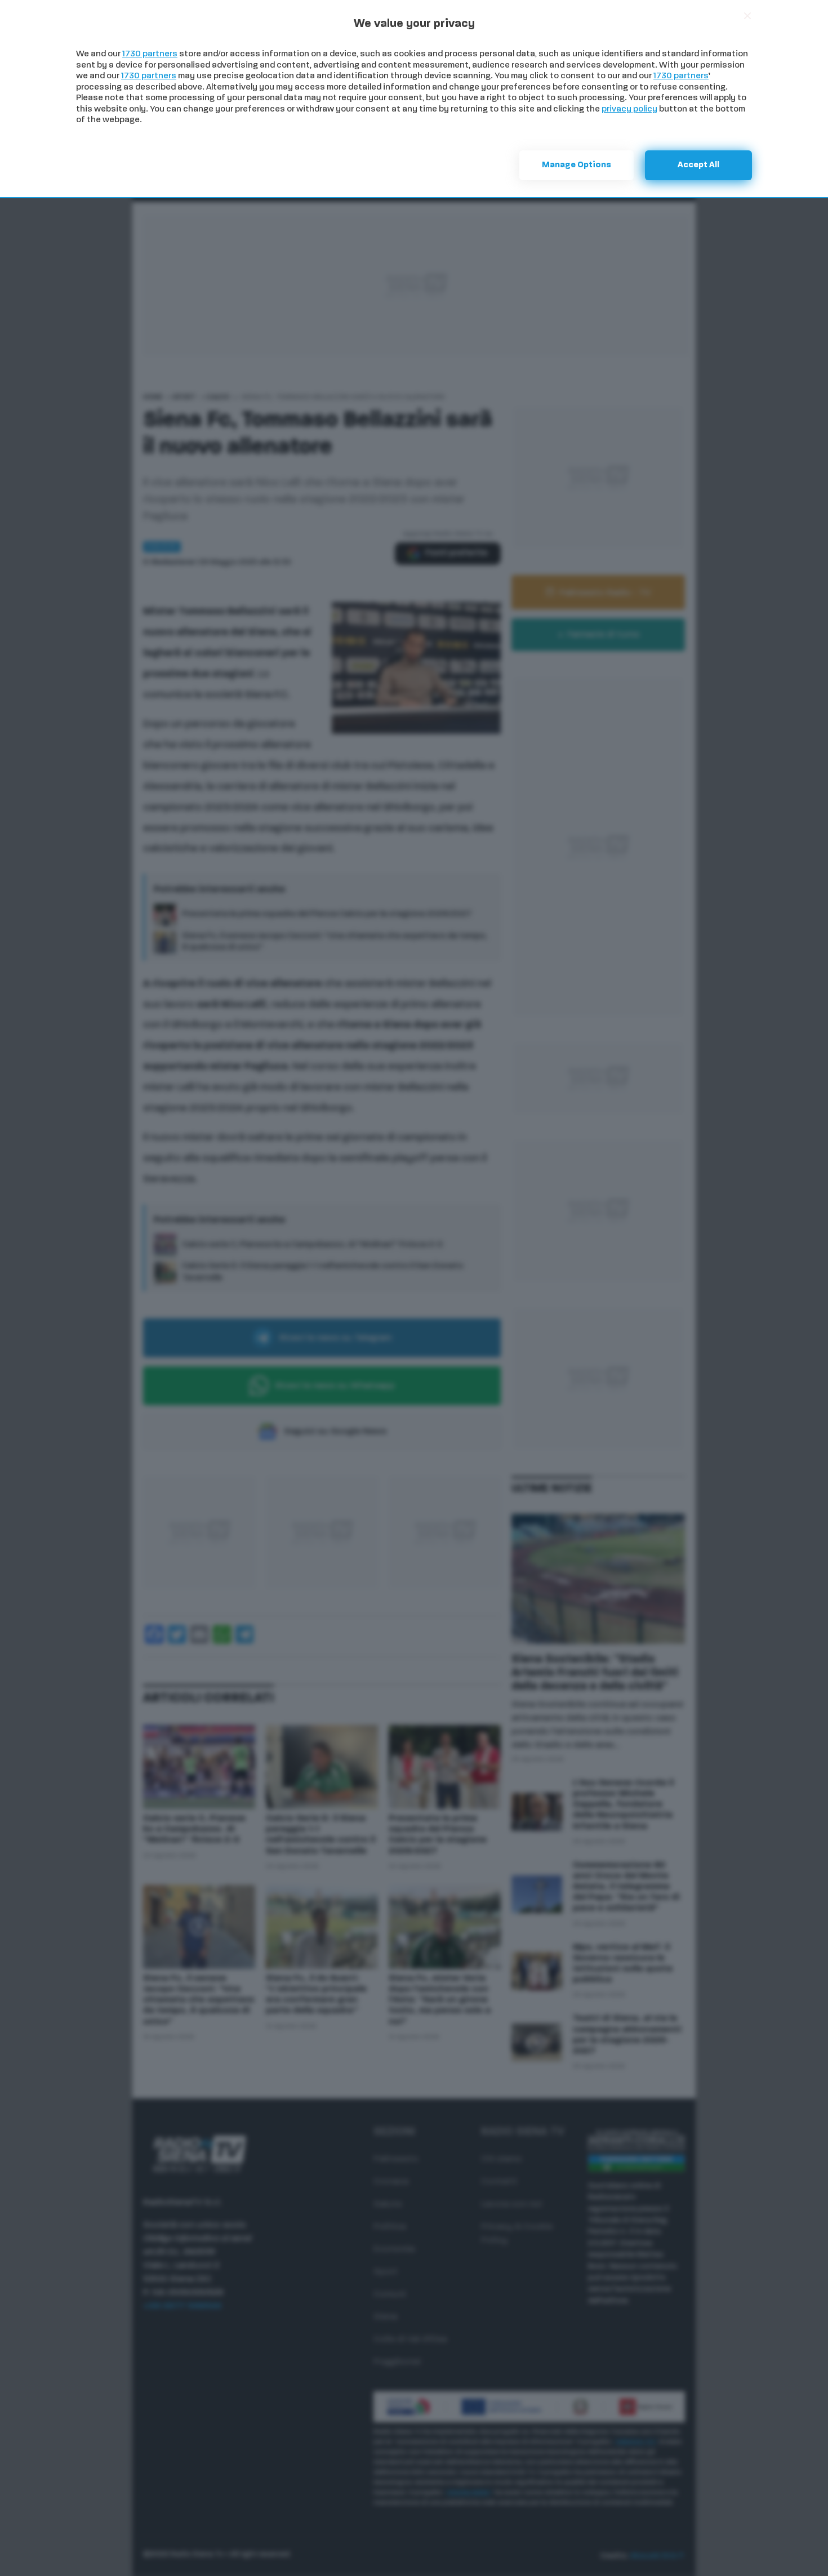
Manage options (577, 165)
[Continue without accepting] (747, 16)
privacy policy (629, 110)
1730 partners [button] (150, 54)
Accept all (698, 165)
